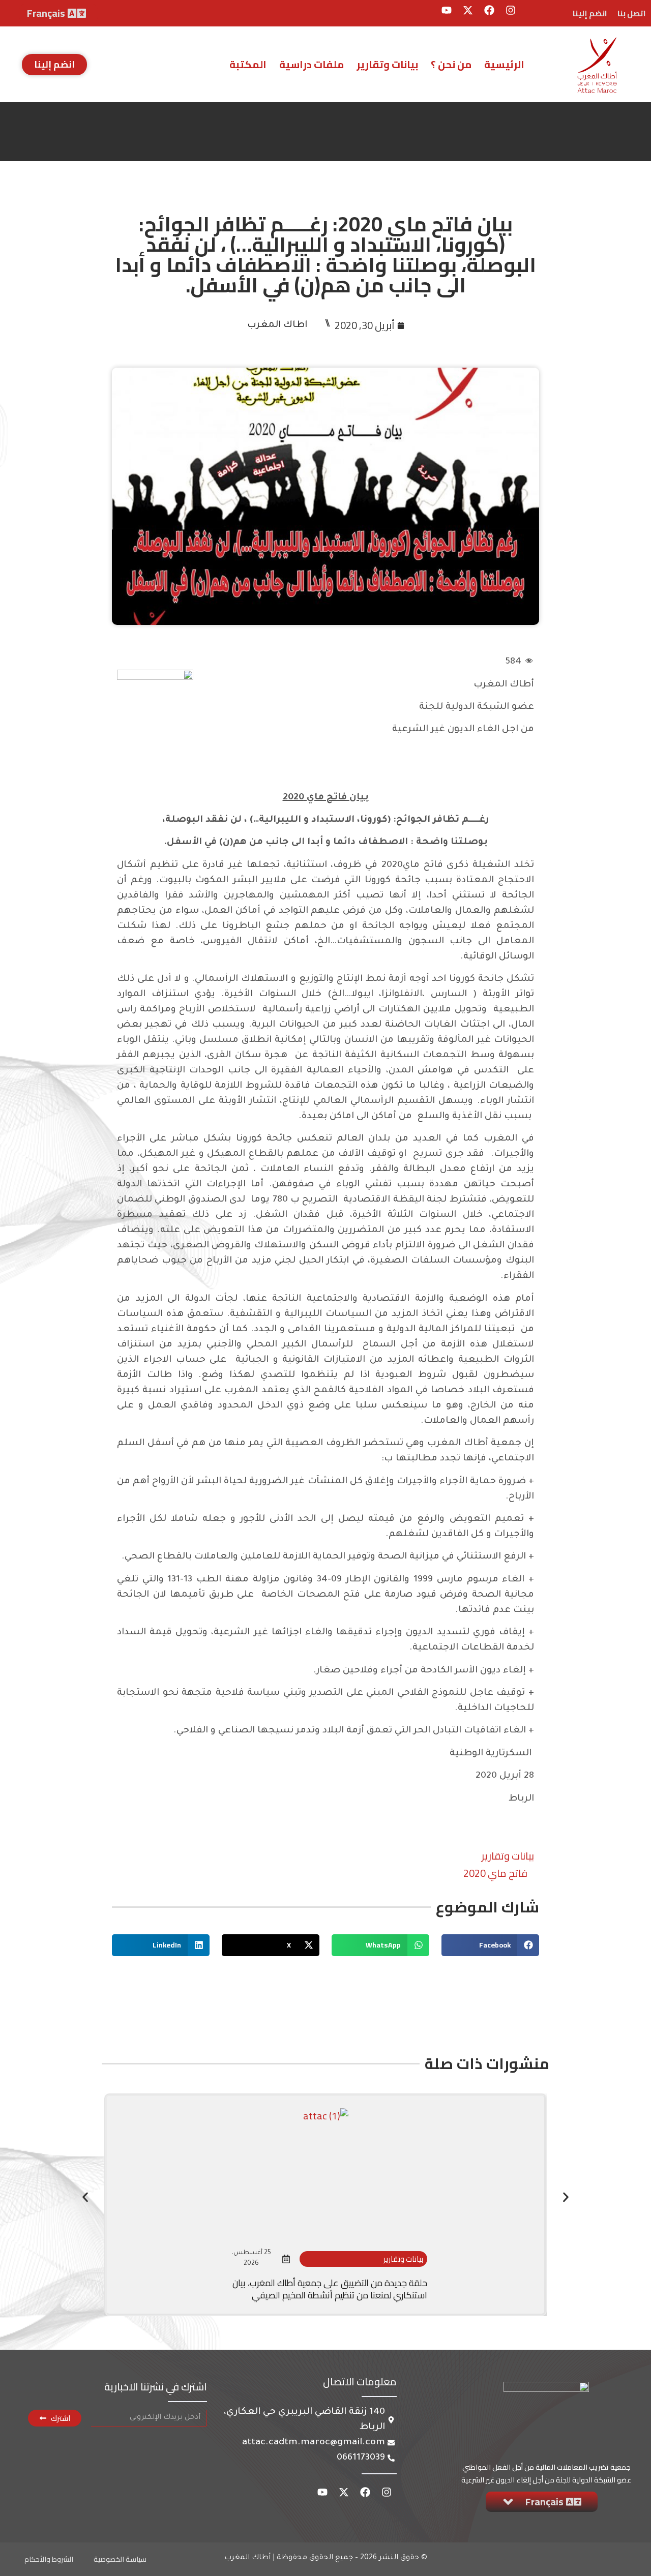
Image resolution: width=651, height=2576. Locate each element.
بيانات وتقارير (387, 64)
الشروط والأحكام (49, 2559)
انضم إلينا (590, 13)
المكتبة (248, 64)
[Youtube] (447, 10)
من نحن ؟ (451, 64)
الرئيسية (504, 64)
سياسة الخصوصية (120, 2559)
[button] (490, 1945)
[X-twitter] (468, 10)
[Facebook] (489, 10)
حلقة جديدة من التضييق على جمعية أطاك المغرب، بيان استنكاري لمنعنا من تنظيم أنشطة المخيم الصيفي (330, 2289)
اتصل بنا (632, 13)
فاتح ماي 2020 (495, 1873)
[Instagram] (511, 10)
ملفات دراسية (312, 64)
